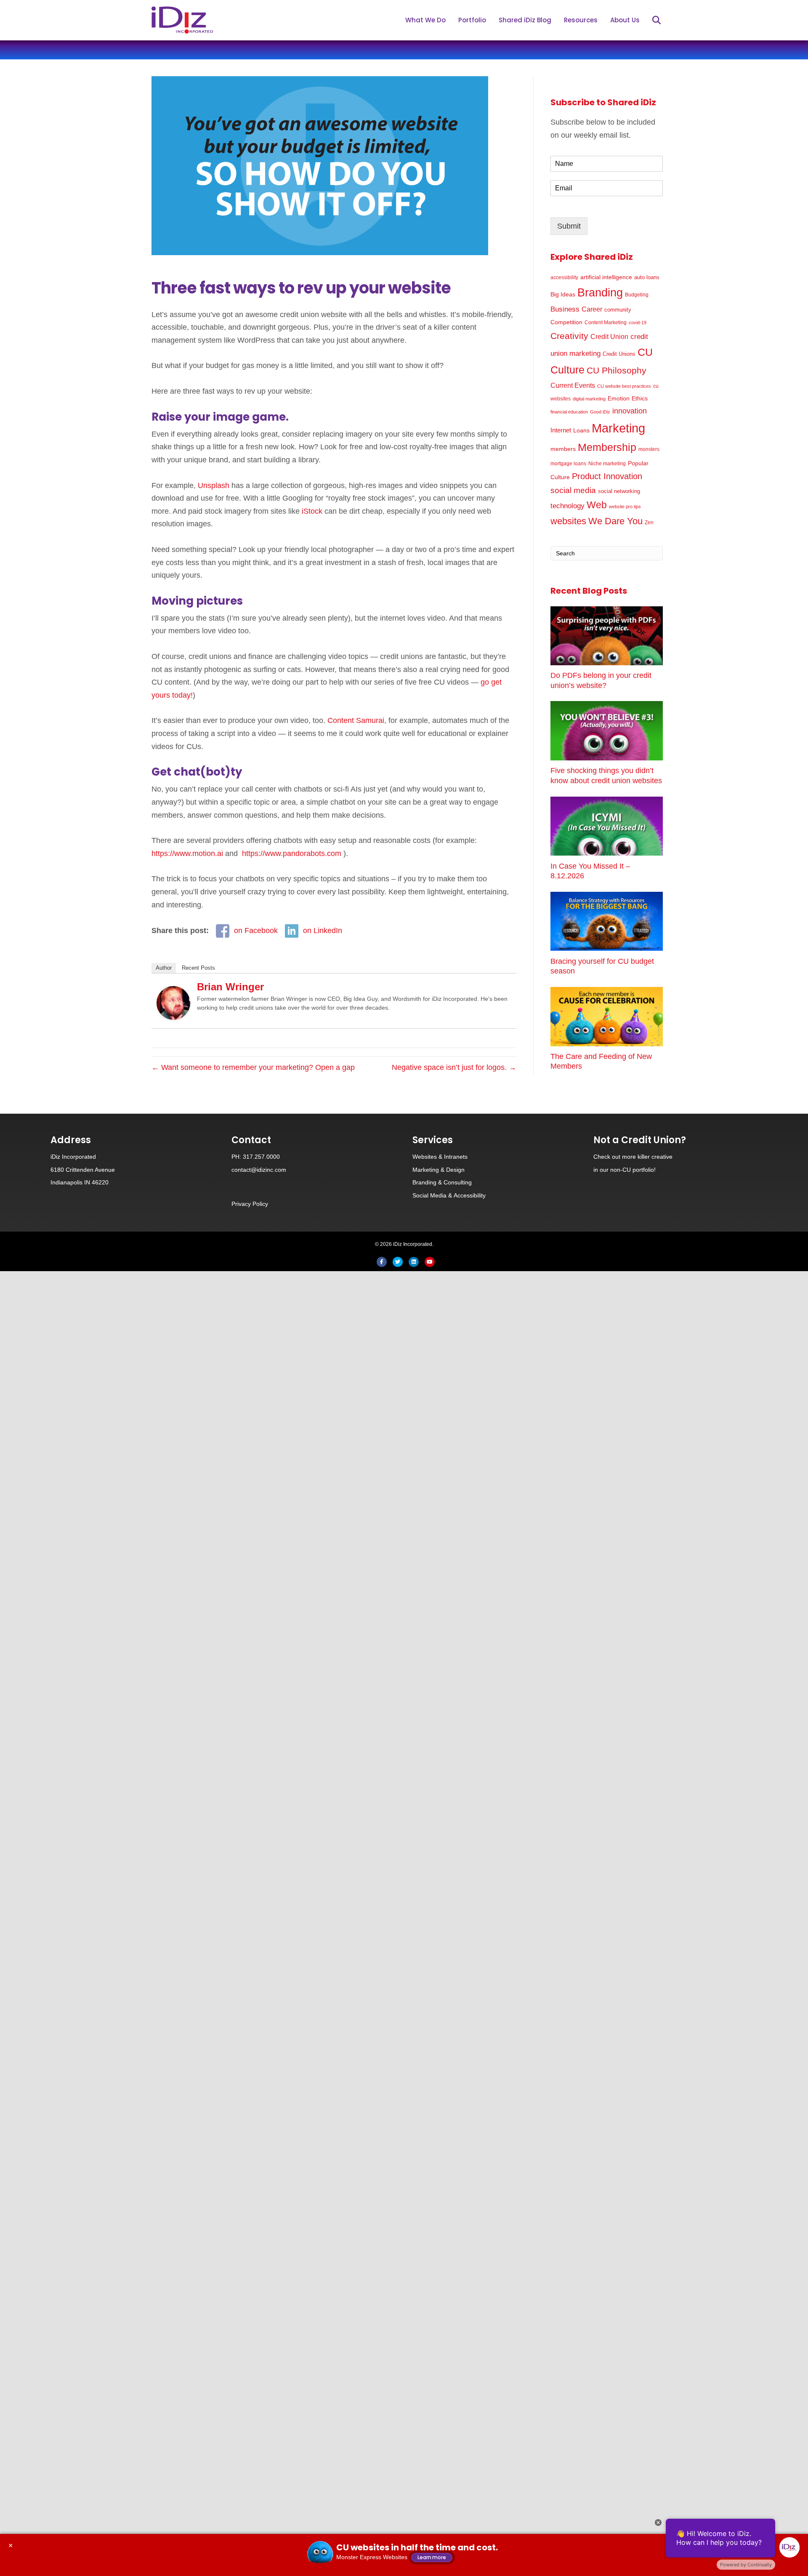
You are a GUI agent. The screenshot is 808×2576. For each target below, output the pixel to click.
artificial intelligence (606, 277)
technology (567, 506)
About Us (625, 20)
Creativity (569, 336)
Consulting (458, 1182)
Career (592, 309)
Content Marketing (606, 322)
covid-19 (638, 323)
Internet (561, 430)
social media (573, 490)
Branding (600, 293)
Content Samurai (356, 720)
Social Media (429, 1195)
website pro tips (625, 507)
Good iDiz (600, 412)
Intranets (456, 1157)
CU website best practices (624, 386)
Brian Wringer (230, 987)
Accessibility (470, 1195)
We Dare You (615, 521)
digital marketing (589, 399)
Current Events (573, 385)
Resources (581, 20)
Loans (581, 430)
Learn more (432, 2557)
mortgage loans (568, 464)
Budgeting (637, 295)
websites (568, 521)
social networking (619, 491)
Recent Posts (198, 968)
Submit (569, 226)
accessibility (564, 277)
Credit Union (609, 337)
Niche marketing (607, 464)
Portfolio (472, 20)
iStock (312, 511)
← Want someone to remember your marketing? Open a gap (253, 1067)
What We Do (425, 20)
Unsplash (214, 485)
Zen (649, 522)
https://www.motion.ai (187, 853)
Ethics (640, 398)
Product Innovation (607, 476)
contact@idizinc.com (259, 1170)
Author (164, 968)
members (563, 449)
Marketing (618, 428)
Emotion (619, 398)
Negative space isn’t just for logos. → (454, 1067)
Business (565, 309)
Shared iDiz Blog (525, 20)
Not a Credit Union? (640, 1140)
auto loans (647, 277)
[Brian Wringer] (173, 1003)
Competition (566, 322)
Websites (425, 1157)
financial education (569, 412)
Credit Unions (619, 354)
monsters (649, 449)
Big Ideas (563, 294)
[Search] (651, 20)
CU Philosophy (617, 370)
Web (597, 505)
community (618, 310)
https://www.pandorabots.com (292, 853)
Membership (607, 447)
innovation (630, 411)
